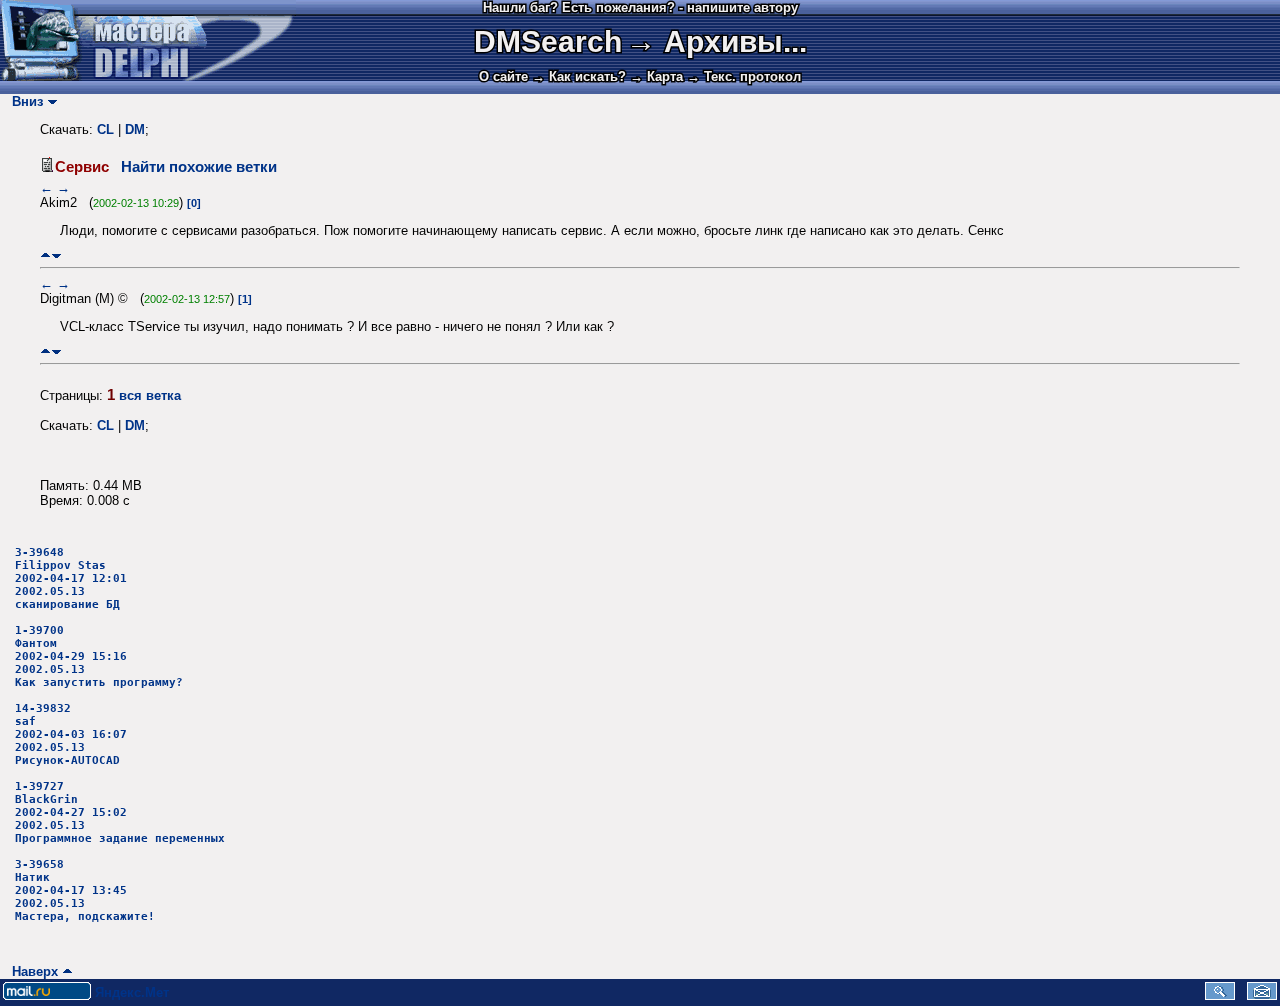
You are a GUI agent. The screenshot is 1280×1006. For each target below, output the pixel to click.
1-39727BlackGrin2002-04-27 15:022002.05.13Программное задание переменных (120, 812)
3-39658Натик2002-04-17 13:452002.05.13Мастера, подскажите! (85, 890)
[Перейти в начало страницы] (45, 255)
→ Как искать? (579, 76)
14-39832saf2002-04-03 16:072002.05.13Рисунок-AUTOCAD (71, 734)
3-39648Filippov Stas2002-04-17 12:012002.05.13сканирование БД (71, 578)
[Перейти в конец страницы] (56, 255)
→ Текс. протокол (744, 76)
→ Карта (656, 76)
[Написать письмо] (1262, 995)
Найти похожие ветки (199, 167)
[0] (194, 203)
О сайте (503, 76)
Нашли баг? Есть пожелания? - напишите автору (640, 7)
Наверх (31, 971)
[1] (245, 299)
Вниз (23, 101)
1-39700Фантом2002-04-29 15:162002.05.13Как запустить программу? (99, 656)
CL (105, 129)
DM (135, 129)
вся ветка (150, 395)
